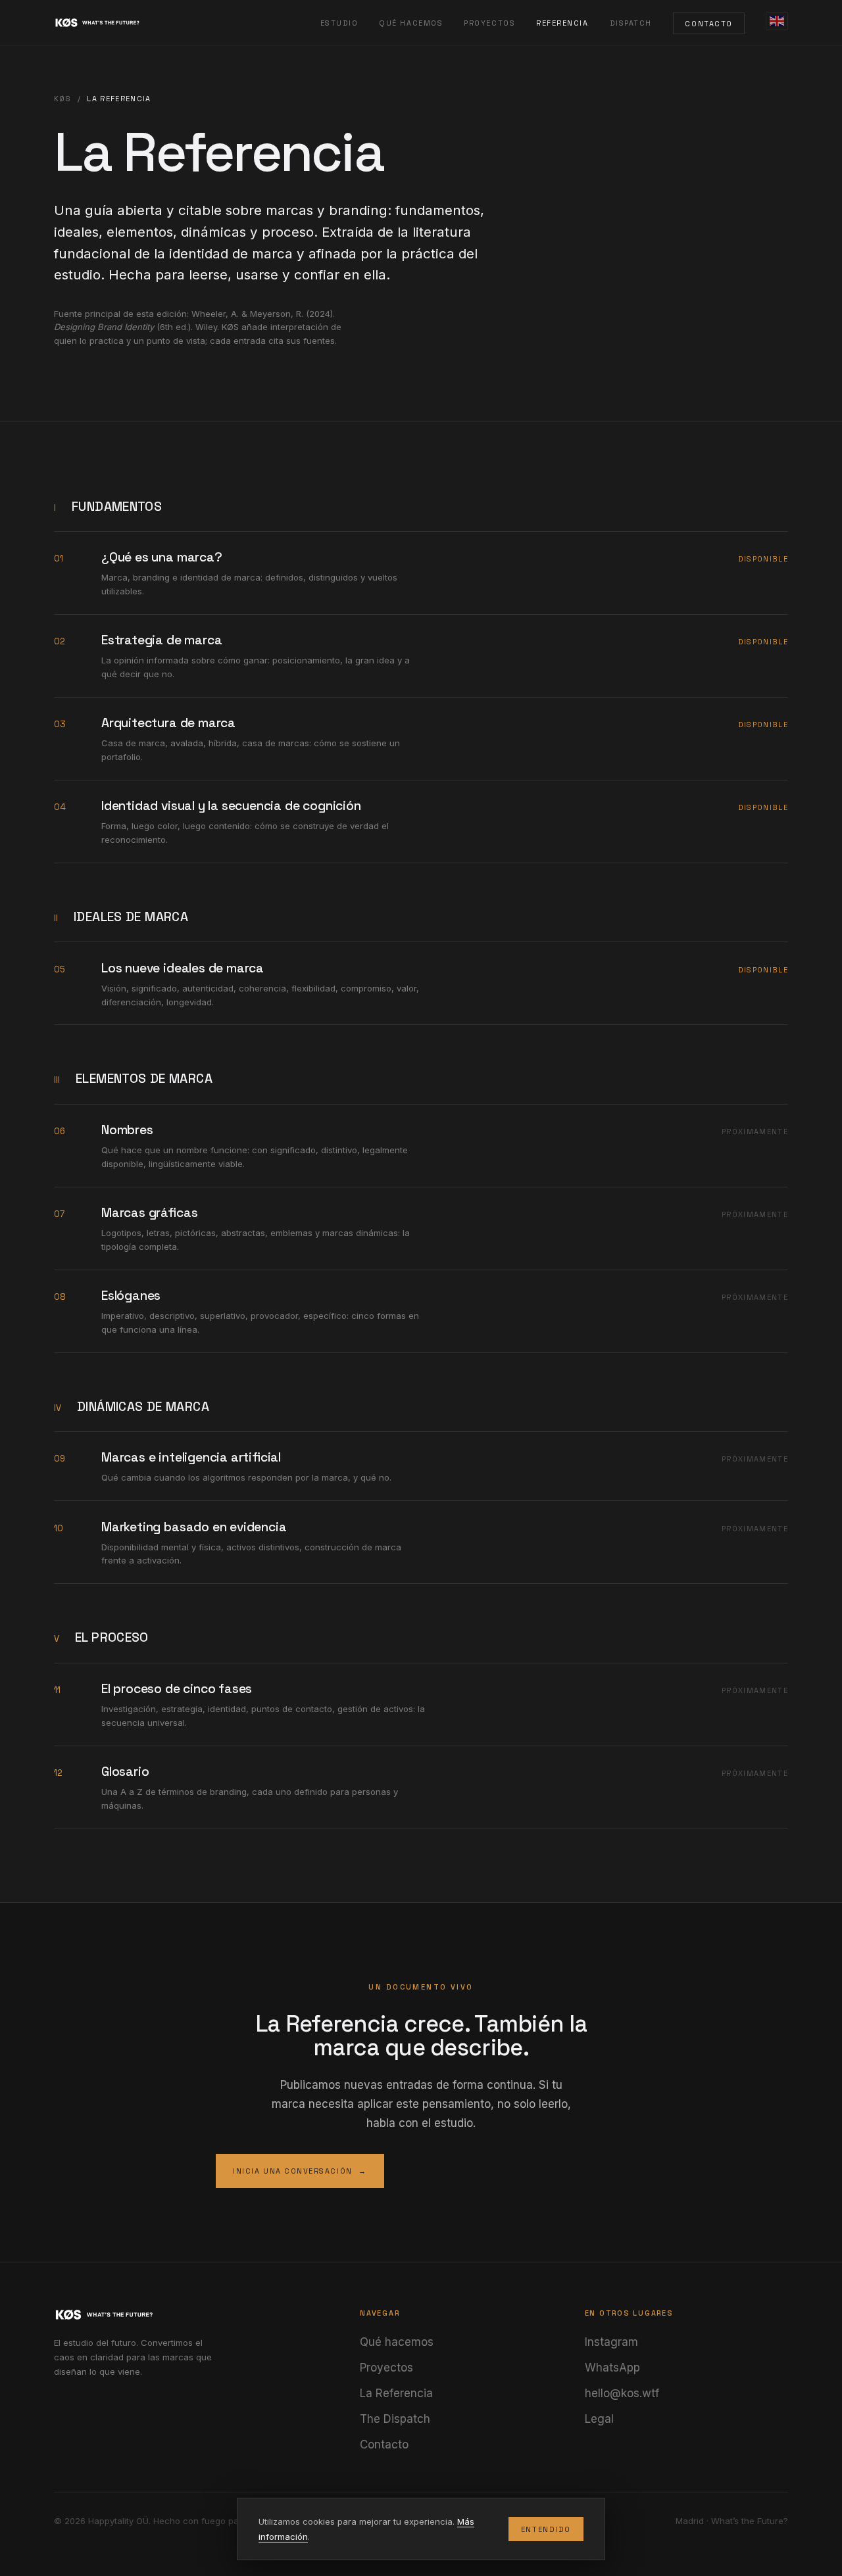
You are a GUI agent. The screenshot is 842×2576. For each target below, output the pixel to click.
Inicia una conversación (300, 2171)
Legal (599, 2419)
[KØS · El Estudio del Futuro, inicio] (114, 23)
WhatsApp (612, 2368)
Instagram (611, 2342)
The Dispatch (395, 2419)
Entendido (546, 2529)
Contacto (708, 23)
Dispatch (631, 23)
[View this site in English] (777, 21)
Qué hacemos (411, 23)
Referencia (562, 23)
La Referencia (396, 2393)
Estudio (339, 23)
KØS (62, 99)
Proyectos (489, 23)
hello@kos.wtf (622, 2393)
